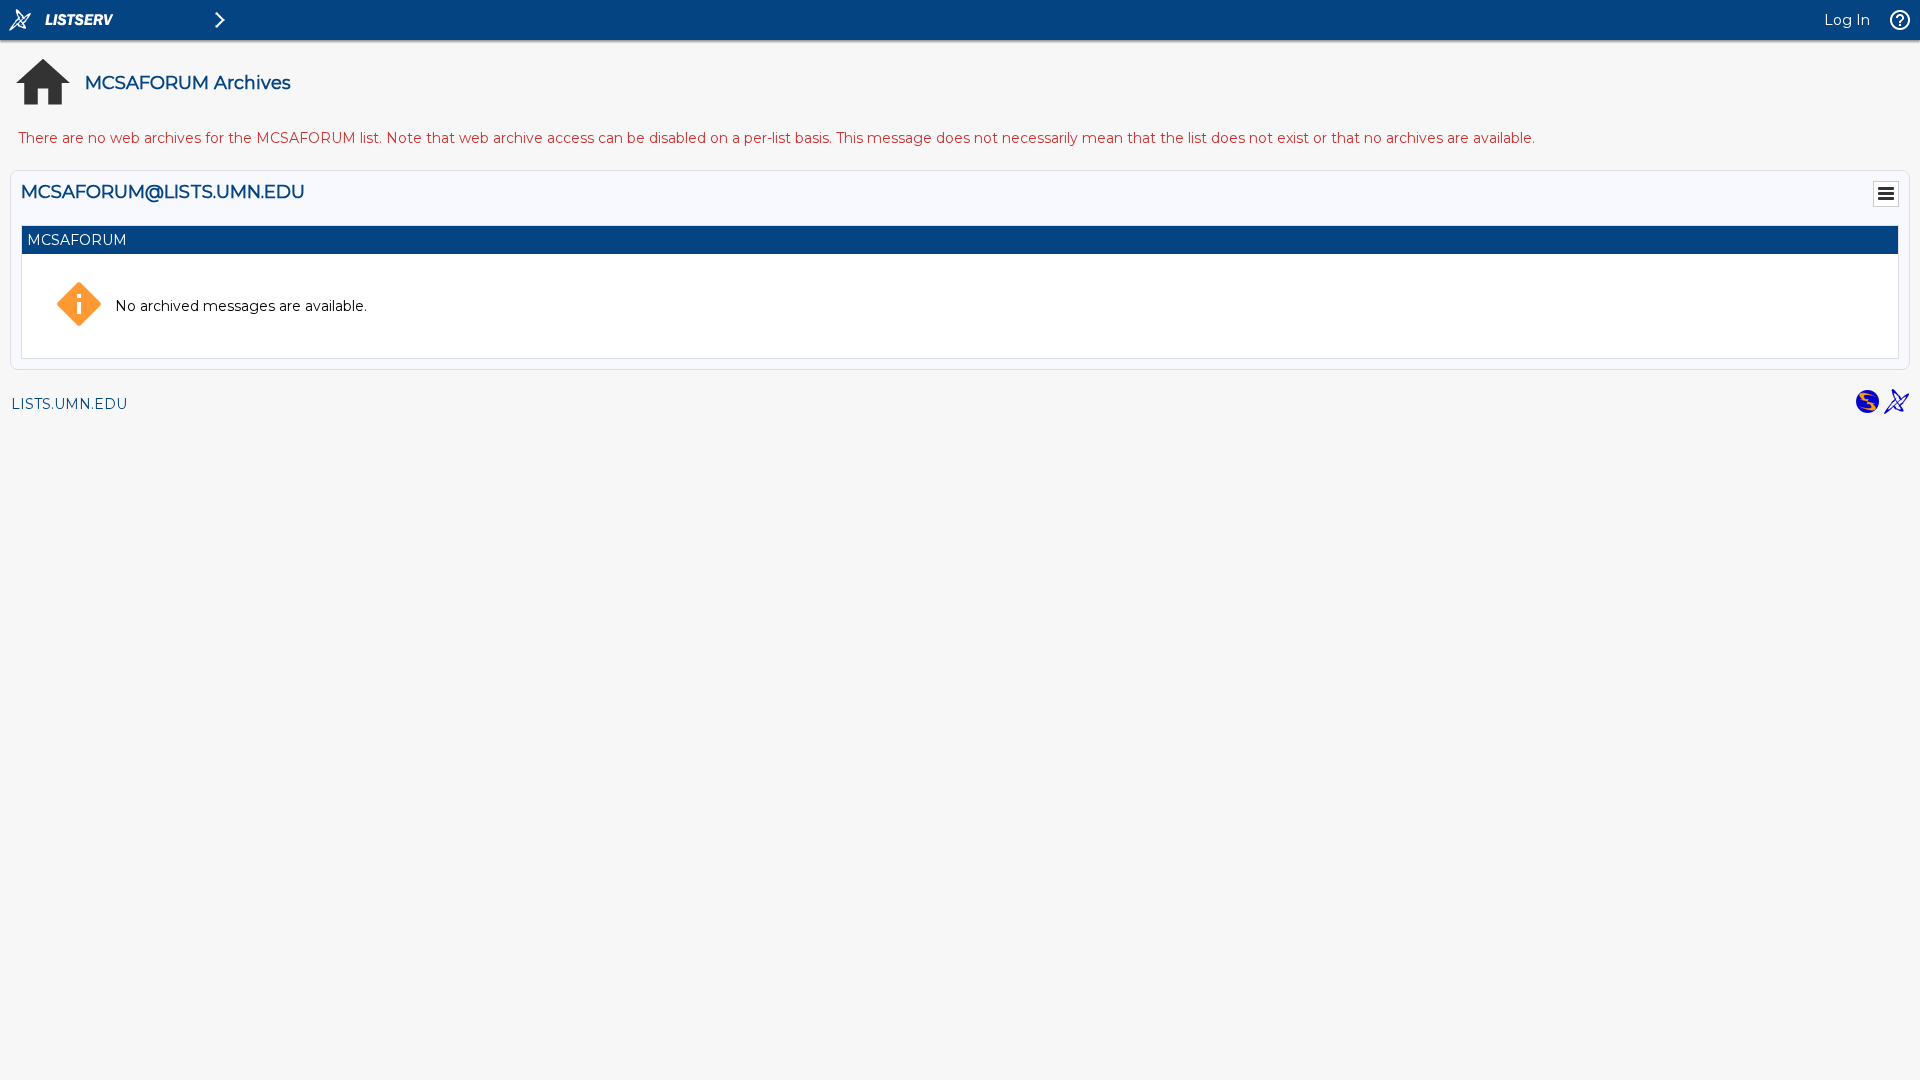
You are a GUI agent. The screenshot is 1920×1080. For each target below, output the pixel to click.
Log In (1847, 20)
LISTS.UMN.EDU (69, 404)
